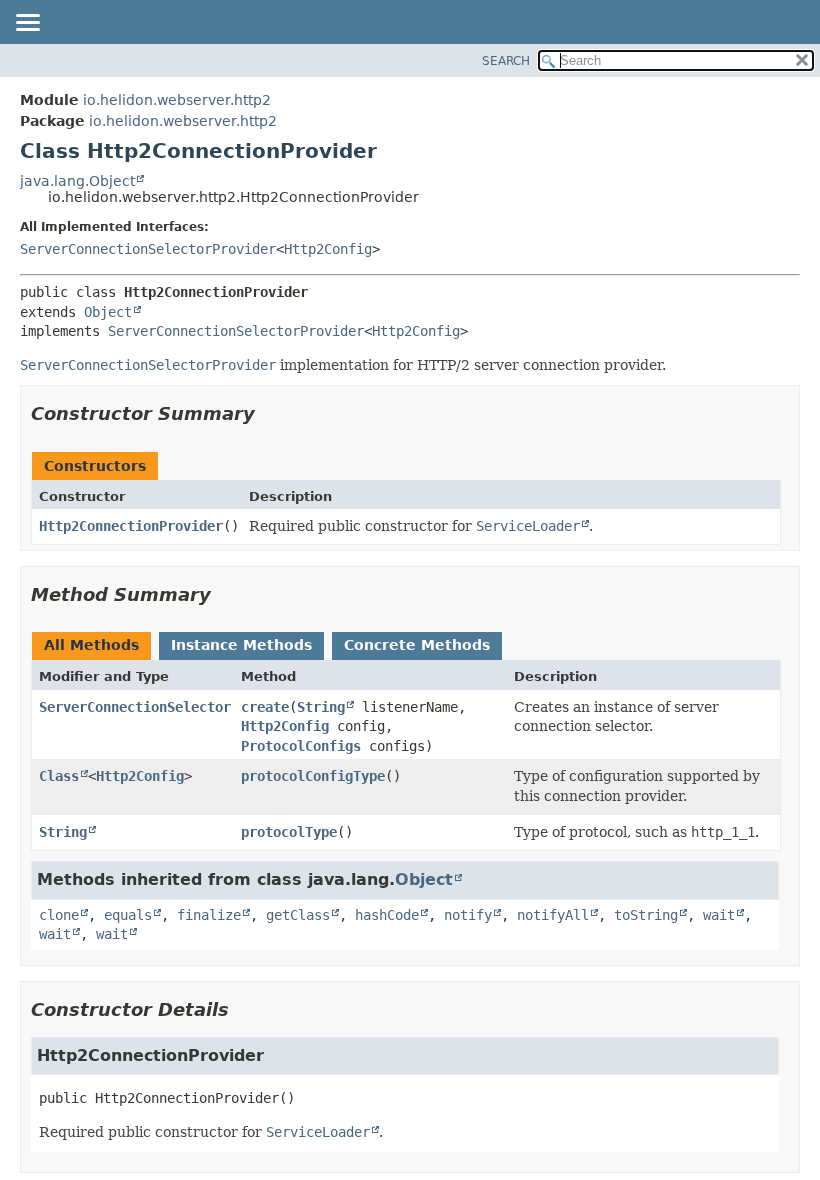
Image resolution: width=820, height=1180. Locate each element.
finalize (209, 915)
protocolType (289, 832)
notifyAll (553, 915)
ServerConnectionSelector (135, 707)
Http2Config (328, 249)
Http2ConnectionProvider (131, 526)
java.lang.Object (77, 181)
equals (128, 915)
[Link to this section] (269, 413)
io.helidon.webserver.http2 (177, 100)
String (321, 707)
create (265, 707)
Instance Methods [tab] (241, 645)
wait (719, 915)
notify (468, 915)
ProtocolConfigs (301, 746)
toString (646, 915)
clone (59, 915)
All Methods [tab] (91, 645)
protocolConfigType (313, 776)
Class (59, 776)
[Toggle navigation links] (27, 24)
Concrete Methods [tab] (417, 645)
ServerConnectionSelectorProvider (148, 249)
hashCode (387, 915)
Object (108, 312)
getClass (298, 915)
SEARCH (506, 61)
